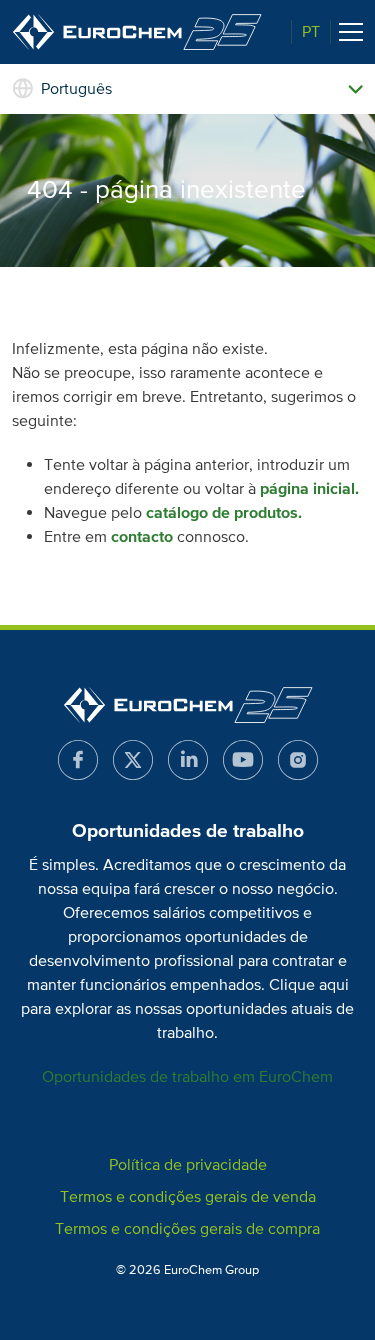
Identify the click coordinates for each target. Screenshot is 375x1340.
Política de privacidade (188, 1165)
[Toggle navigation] (351, 32)
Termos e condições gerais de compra (187, 1229)
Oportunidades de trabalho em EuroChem (187, 1077)
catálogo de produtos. (224, 513)
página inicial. (309, 489)
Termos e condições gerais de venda (188, 1197)
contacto (142, 537)
